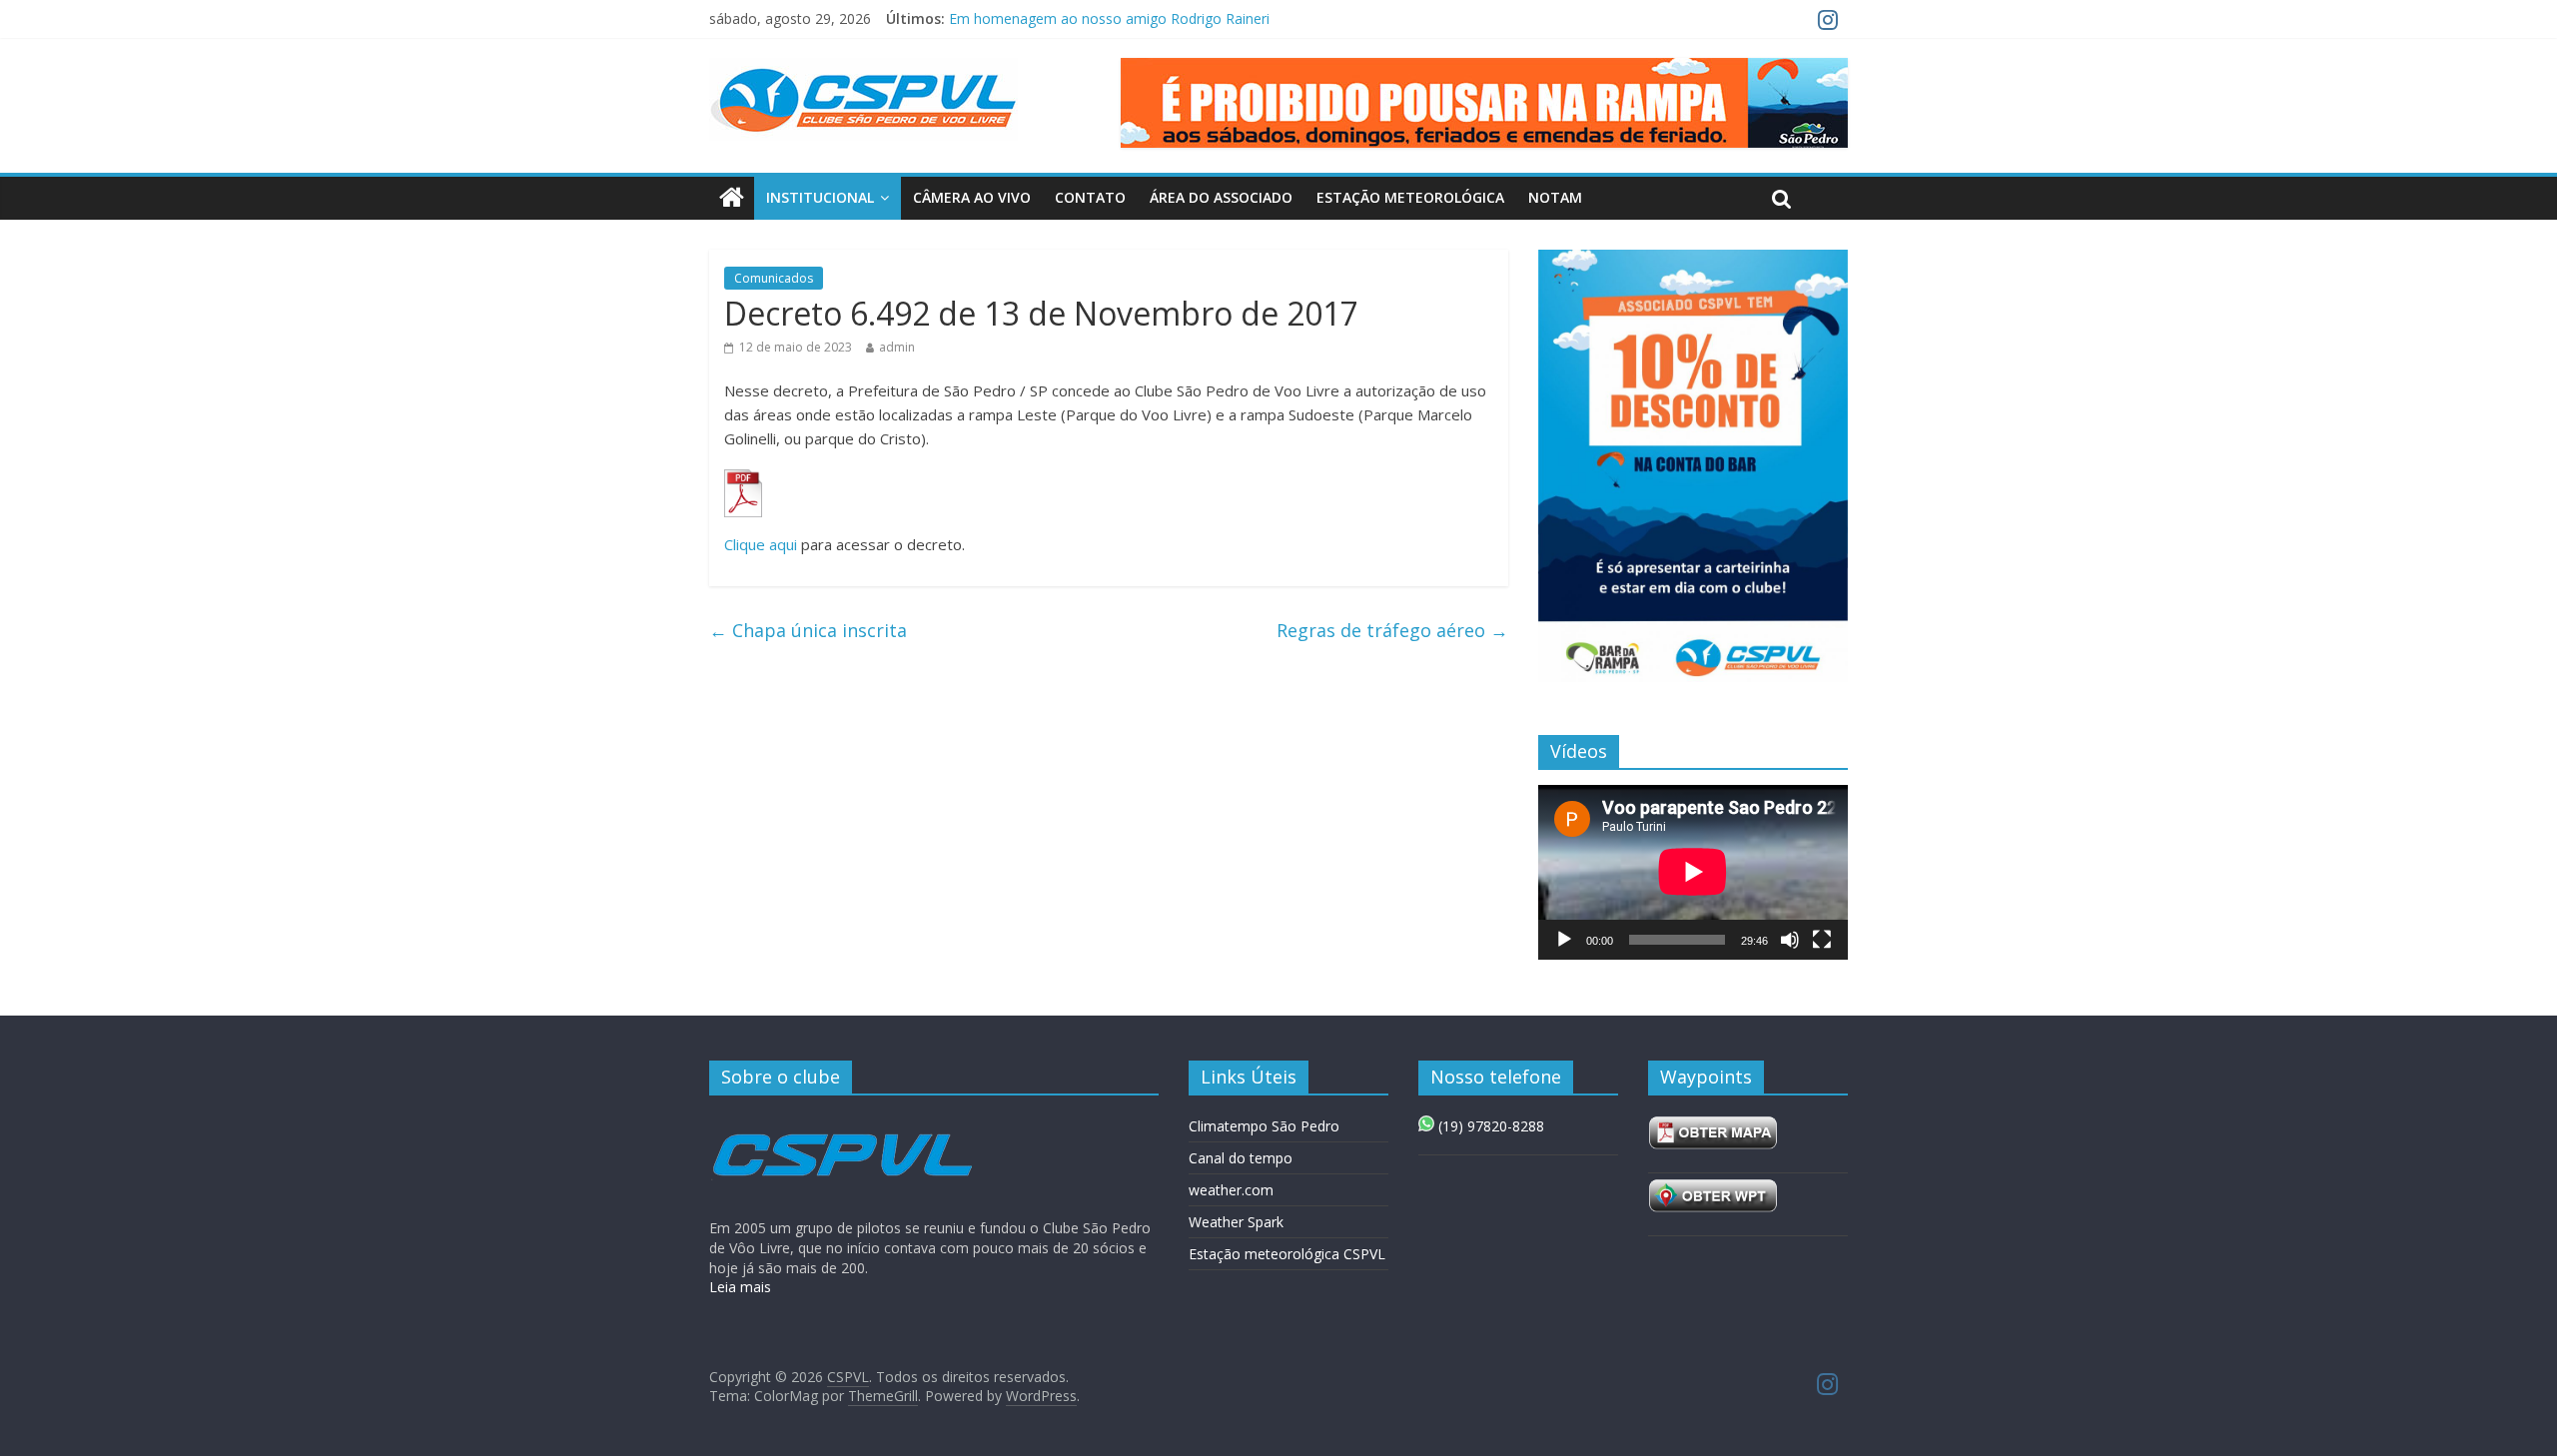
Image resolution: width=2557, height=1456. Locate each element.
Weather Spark (1236, 1222)
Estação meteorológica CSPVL (1287, 1254)
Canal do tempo (1241, 1158)
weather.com (1231, 1190)
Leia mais (740, 1287)
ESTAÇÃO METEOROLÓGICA (1410, 197)
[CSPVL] (732, 198)
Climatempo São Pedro (1264, 1126)
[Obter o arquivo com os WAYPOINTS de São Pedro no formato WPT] (1713, 1189)
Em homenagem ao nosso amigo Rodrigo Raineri (1109, 18)
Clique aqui (761, 544)
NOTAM (1555, 197)
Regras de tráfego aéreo (1392, 630)
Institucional (820, 197)
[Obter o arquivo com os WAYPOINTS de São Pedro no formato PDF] (1713, 1126)
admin (897, 347)
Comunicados (774, 278)
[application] (1693, 872)
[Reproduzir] (1564, 940)
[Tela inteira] (1822, 940)
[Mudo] (1790, 940)
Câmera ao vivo (972, 197)
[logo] (842, 1120)
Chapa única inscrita (808, 630)
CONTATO (1090, 197)
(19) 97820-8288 (1489, 1126)
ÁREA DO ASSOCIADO (1221, 197)
